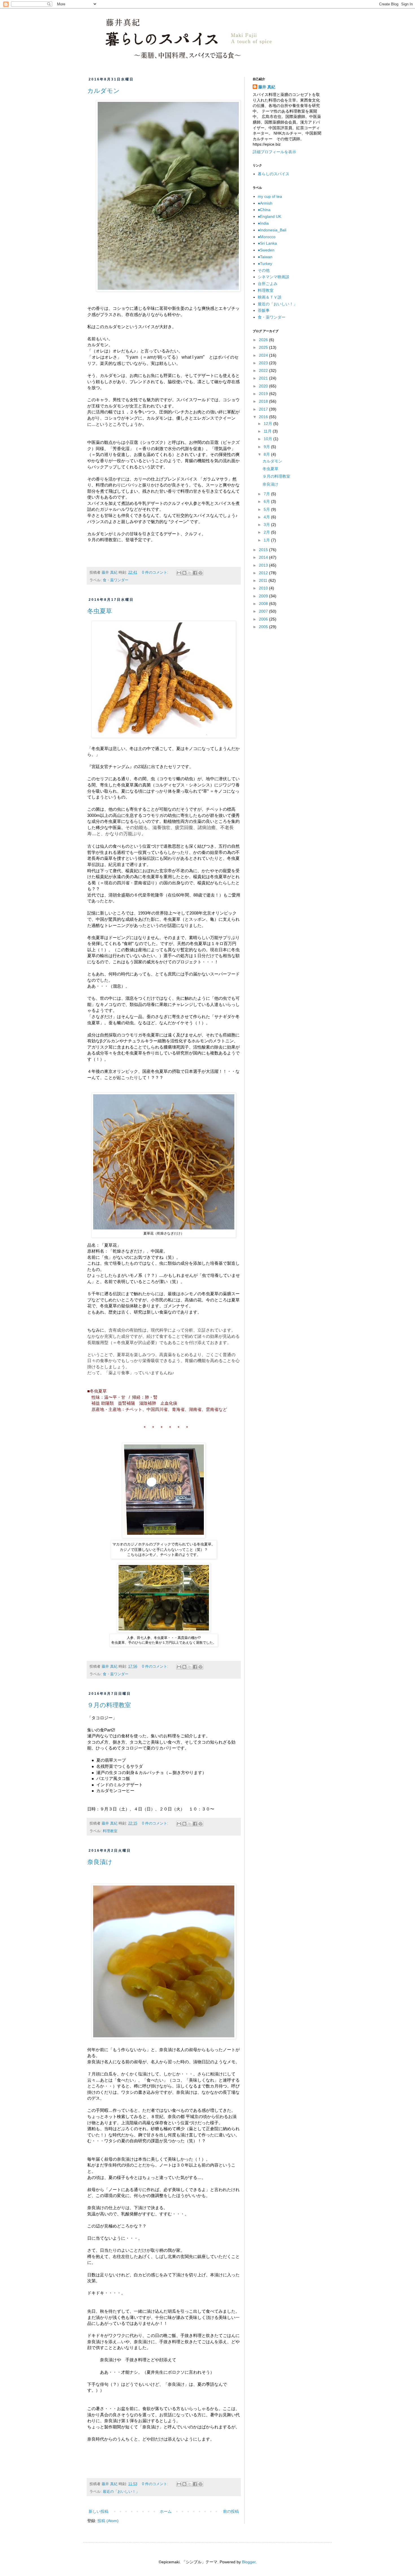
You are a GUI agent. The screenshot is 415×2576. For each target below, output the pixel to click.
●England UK (269, 216)
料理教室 (110, 1831)
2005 (264, 627)
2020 (264, 386)
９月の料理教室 (109, 1705)
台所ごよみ (268, 284)
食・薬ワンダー (116, 580)
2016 (264, 417)
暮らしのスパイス (274, 174)
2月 (267, 532)
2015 (264, 550)
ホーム (166, 2511)
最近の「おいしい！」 (121, 2492)
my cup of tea (270, 196)
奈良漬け (100, 1862)
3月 (267, 525)
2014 (264, 557)
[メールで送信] (179, 573)
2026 (264, 340)
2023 (264, 363)
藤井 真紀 (267, 87)
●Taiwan (265, 257)
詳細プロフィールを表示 (274, 152)
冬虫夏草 (100, 611)
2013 (264, 565)
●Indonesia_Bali (272, 230)
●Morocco (267, 237)
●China (264, 210)
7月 (267, 494)
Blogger (249, 2562)
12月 (268, 424)
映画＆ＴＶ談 (270, 297)
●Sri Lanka (267, 243)
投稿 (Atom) (108, 2521)
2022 (264, 370)
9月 (267, 447)
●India (263, 223)
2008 (264, 604)
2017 (264, 409)
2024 (264, 355)
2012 (264, 573)
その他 (264, 270)
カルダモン (103, 91)
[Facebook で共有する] (195, 573)
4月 (267, 517)
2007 (264, 611)
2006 (264, 619)
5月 (267, 509)
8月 (267, 454)
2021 (264, 378)
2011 (264, 580)
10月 (268, 439)
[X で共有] (190, 573)
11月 (268, 431)
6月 (267, 501)
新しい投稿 (99, 2511)
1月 (267, 540)
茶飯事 (264, 310)
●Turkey (265, 264)
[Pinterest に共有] (200, 573)
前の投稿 (231, 2511)
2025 (264, 347)
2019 (264, 394)
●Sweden (266, 250)
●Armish (265, 203)
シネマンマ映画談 (274, 277)
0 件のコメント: (156, 573)
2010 (264, 588)
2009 (264, 596)
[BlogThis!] (184, 573)
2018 (264, 401)
